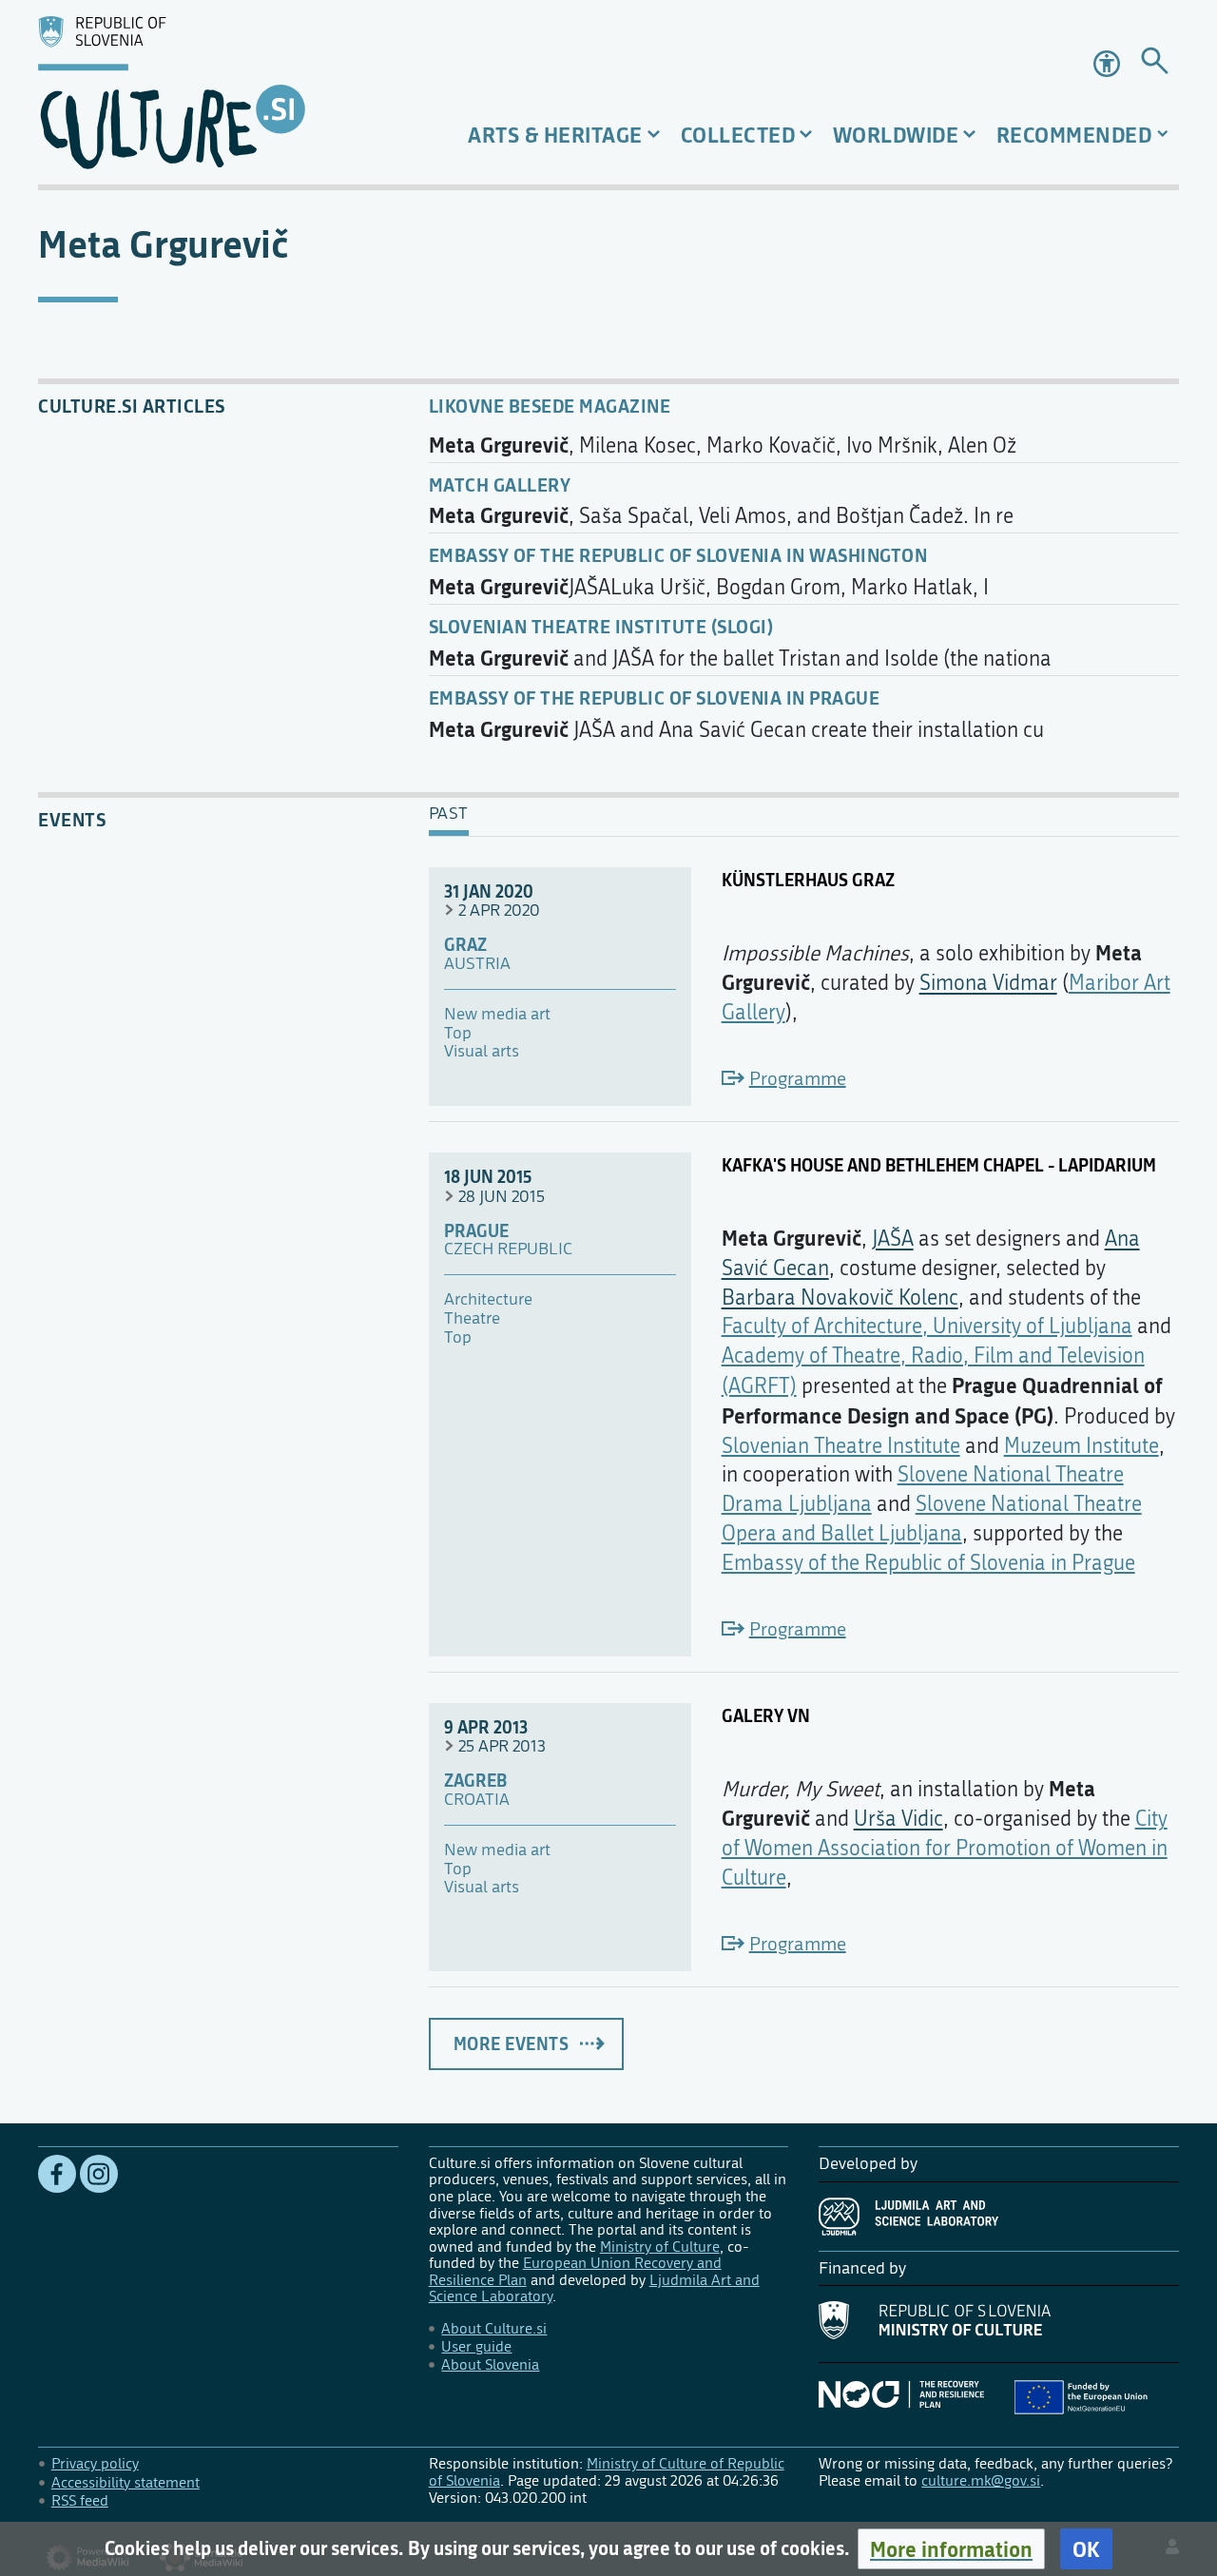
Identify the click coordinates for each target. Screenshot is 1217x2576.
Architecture (488, 1300)
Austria (477, 964)
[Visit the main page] (218, 92)
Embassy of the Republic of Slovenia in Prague (655, 697)
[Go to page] (1155, 64)
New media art (497, 1015)
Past (449, 814)
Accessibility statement (126, 2482)
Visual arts (482, 1052)
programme (798, 1079)
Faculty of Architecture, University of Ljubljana (927, 1327)
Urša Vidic (898, 1819)
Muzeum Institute (1082, 1446)
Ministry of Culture (660, 2247)
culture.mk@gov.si (981, 2480)
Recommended (1074, 135)
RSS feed (80, 2500)
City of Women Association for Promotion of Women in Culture (945, 1849)
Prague (476, 1231)
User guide (476, 2346)
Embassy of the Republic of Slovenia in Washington (678, 555)
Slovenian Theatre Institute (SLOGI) (601, 626)
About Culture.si (494, 2328)
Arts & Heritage (555, 135)
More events (512, 2043)
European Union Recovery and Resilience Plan (575, 2271)
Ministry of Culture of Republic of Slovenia (607, 2472)
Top (458, 1034)
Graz (465, 945)
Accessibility (1109, 64)
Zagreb (475, 1781)
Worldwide (896, 135)
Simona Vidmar (988, 983)
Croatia (477, 1800)
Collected (738, 135)
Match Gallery (500, 484)
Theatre (472, 1319)
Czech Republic (508, 1249)
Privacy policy (95, 2463)
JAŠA (893, 1239)
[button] (951, 2549)
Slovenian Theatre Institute (841, 1446)
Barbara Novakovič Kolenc (840, 1298)
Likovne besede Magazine (550, 406)
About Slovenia (490, 2364)
